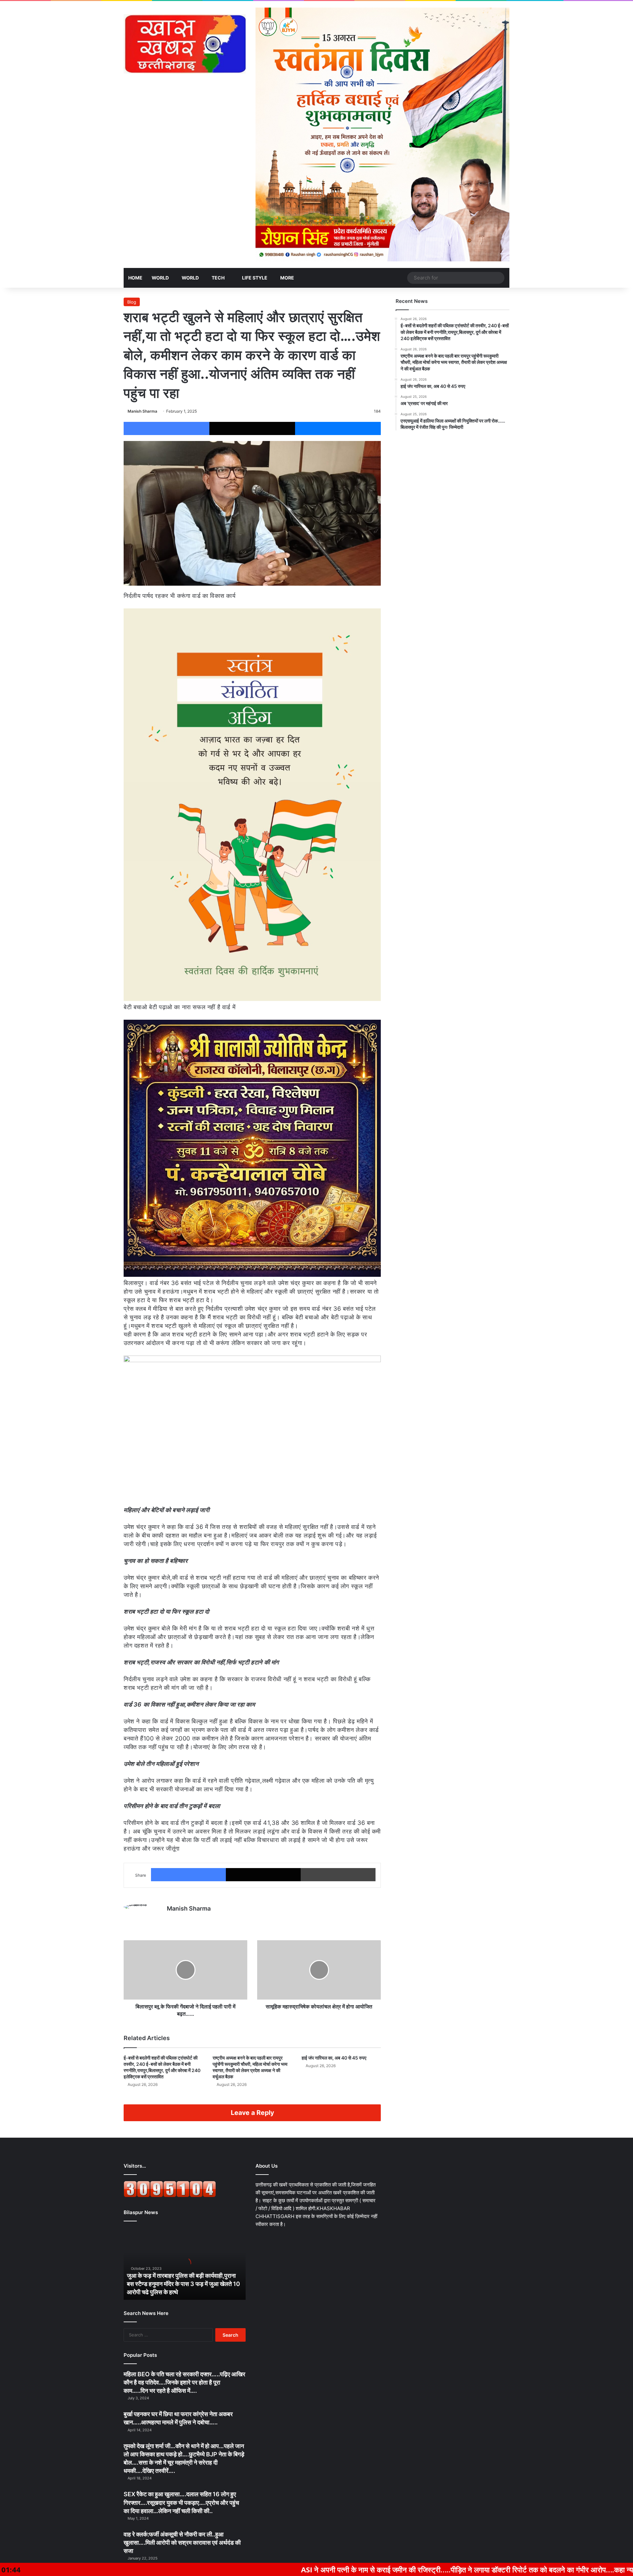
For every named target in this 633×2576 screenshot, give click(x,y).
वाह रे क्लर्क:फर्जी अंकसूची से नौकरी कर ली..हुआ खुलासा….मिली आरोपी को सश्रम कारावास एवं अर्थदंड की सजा (182, 2543)
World (160, 278)
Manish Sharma (142, 411)
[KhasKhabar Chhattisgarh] (185, 44)
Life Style (254, 278)
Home (135, 278)
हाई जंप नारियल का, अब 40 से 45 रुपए (334, 2058)
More (287, 278)
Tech (218, 278)
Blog (132, 302)
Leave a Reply (252, 2113)
